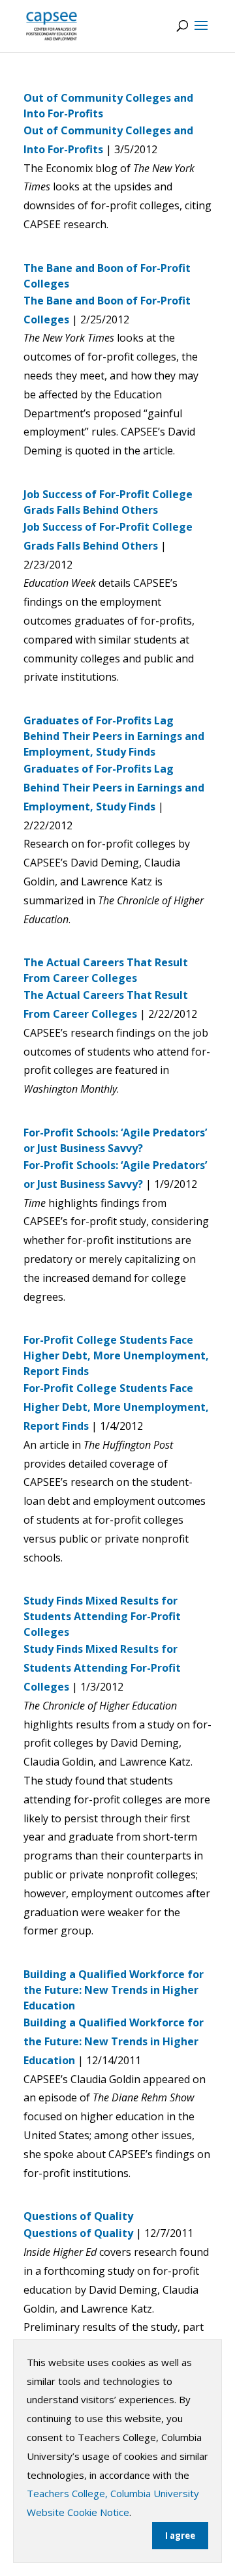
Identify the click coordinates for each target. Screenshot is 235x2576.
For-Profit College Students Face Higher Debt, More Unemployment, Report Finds (116, 1355)
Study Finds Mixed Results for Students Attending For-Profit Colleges (102, 1616)
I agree (180, 2536)
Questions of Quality (78, 2216)
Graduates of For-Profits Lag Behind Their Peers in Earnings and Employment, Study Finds (114, 736)
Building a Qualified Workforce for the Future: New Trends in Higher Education (114, 1990)
